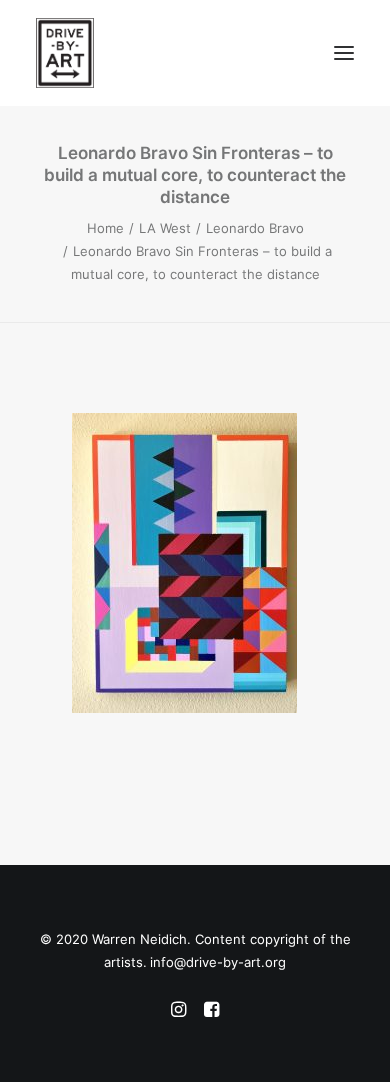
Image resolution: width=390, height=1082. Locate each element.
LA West (165, 228)
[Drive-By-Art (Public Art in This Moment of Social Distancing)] (115, 53)
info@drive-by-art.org (218, 962)
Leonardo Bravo (255, 228)
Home (105, 228)
